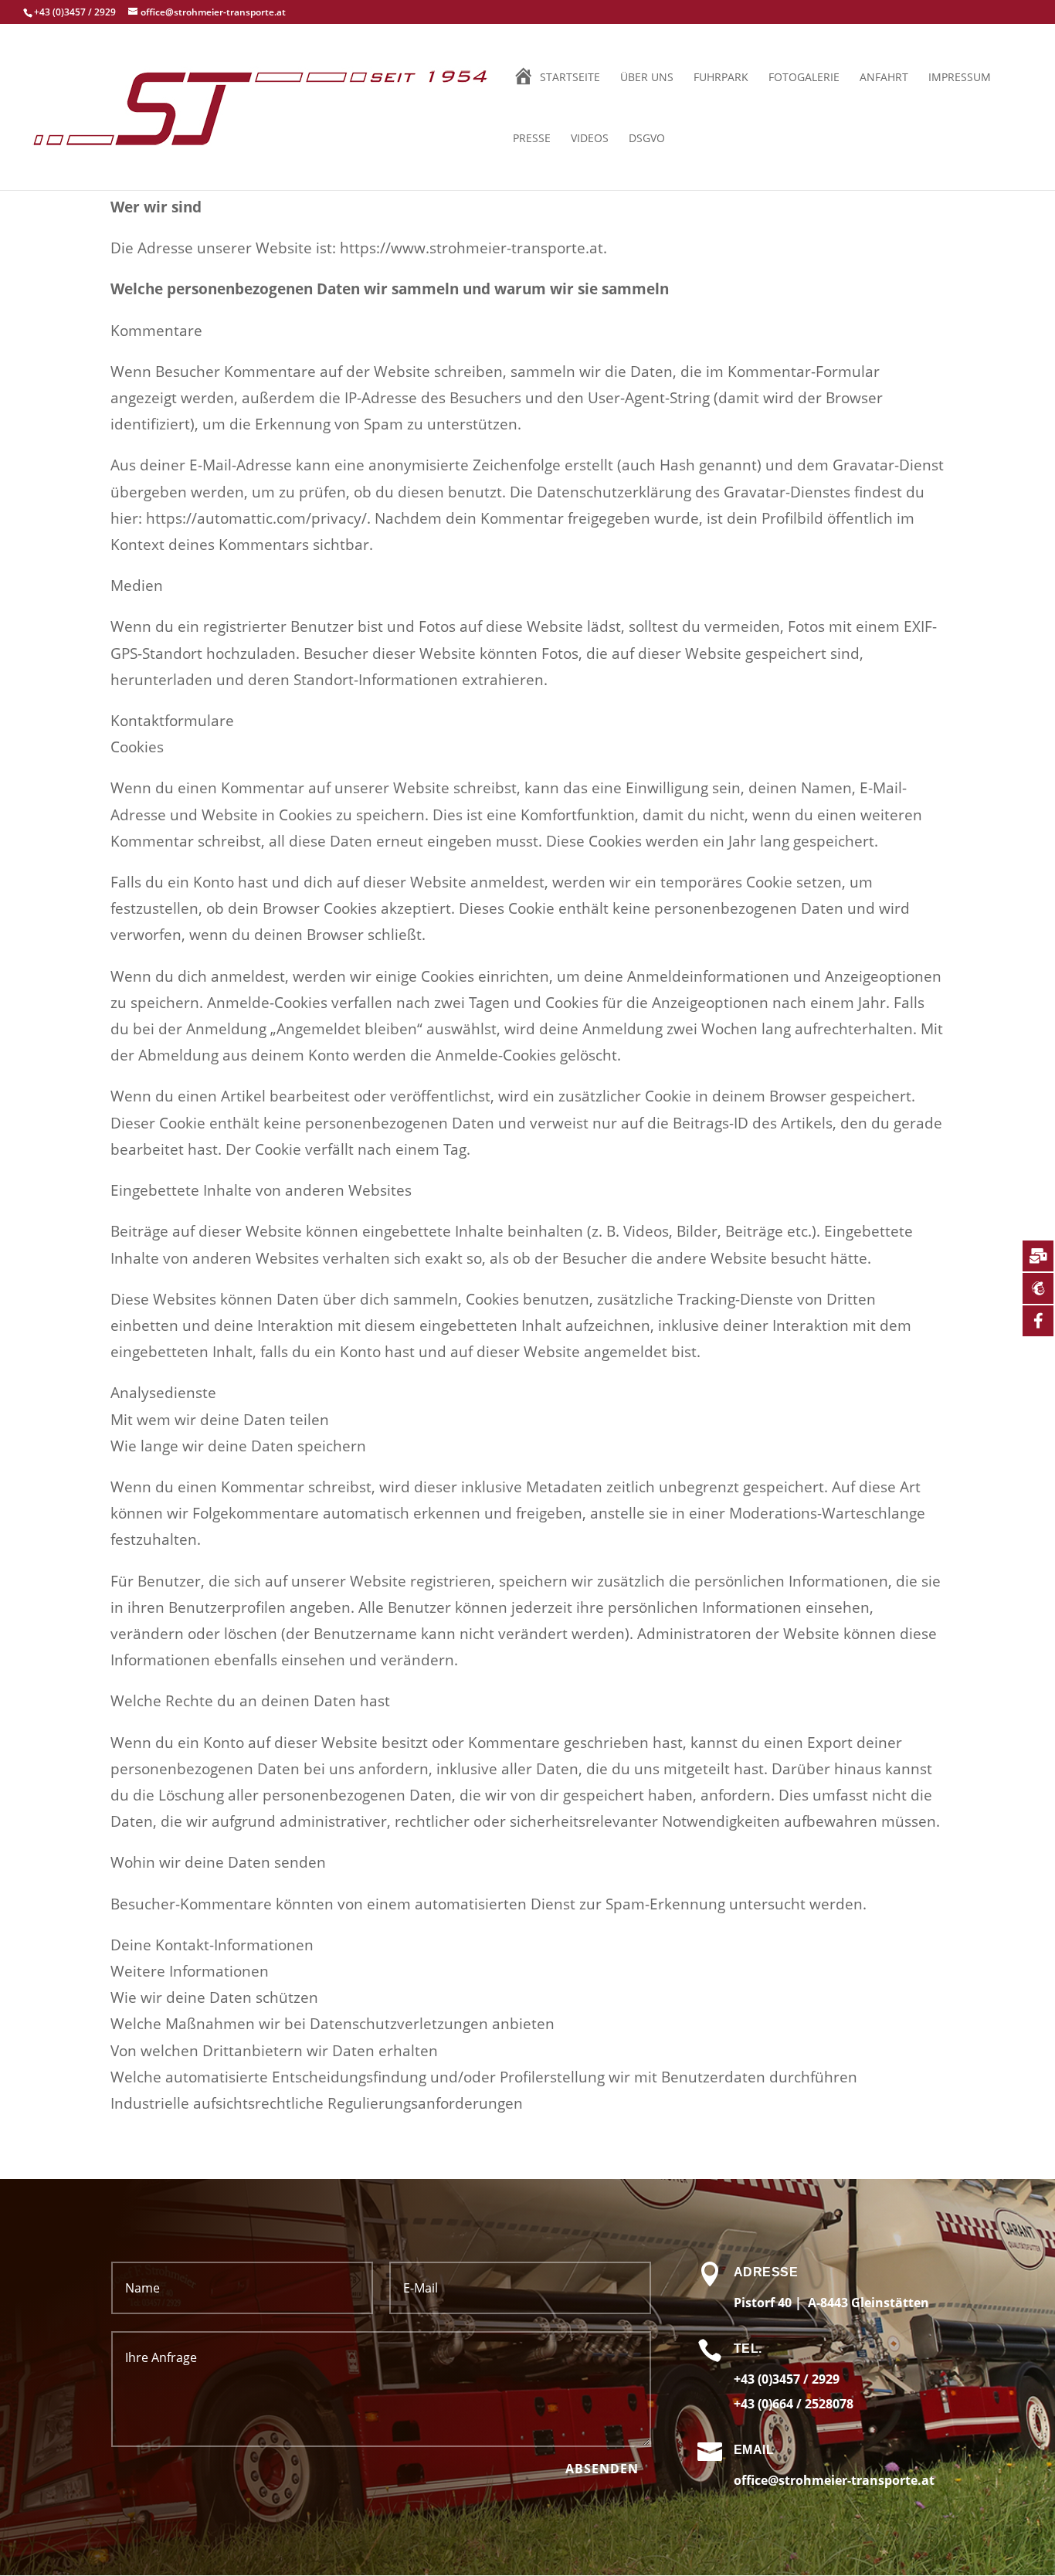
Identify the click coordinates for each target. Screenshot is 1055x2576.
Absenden (602, 2469)
